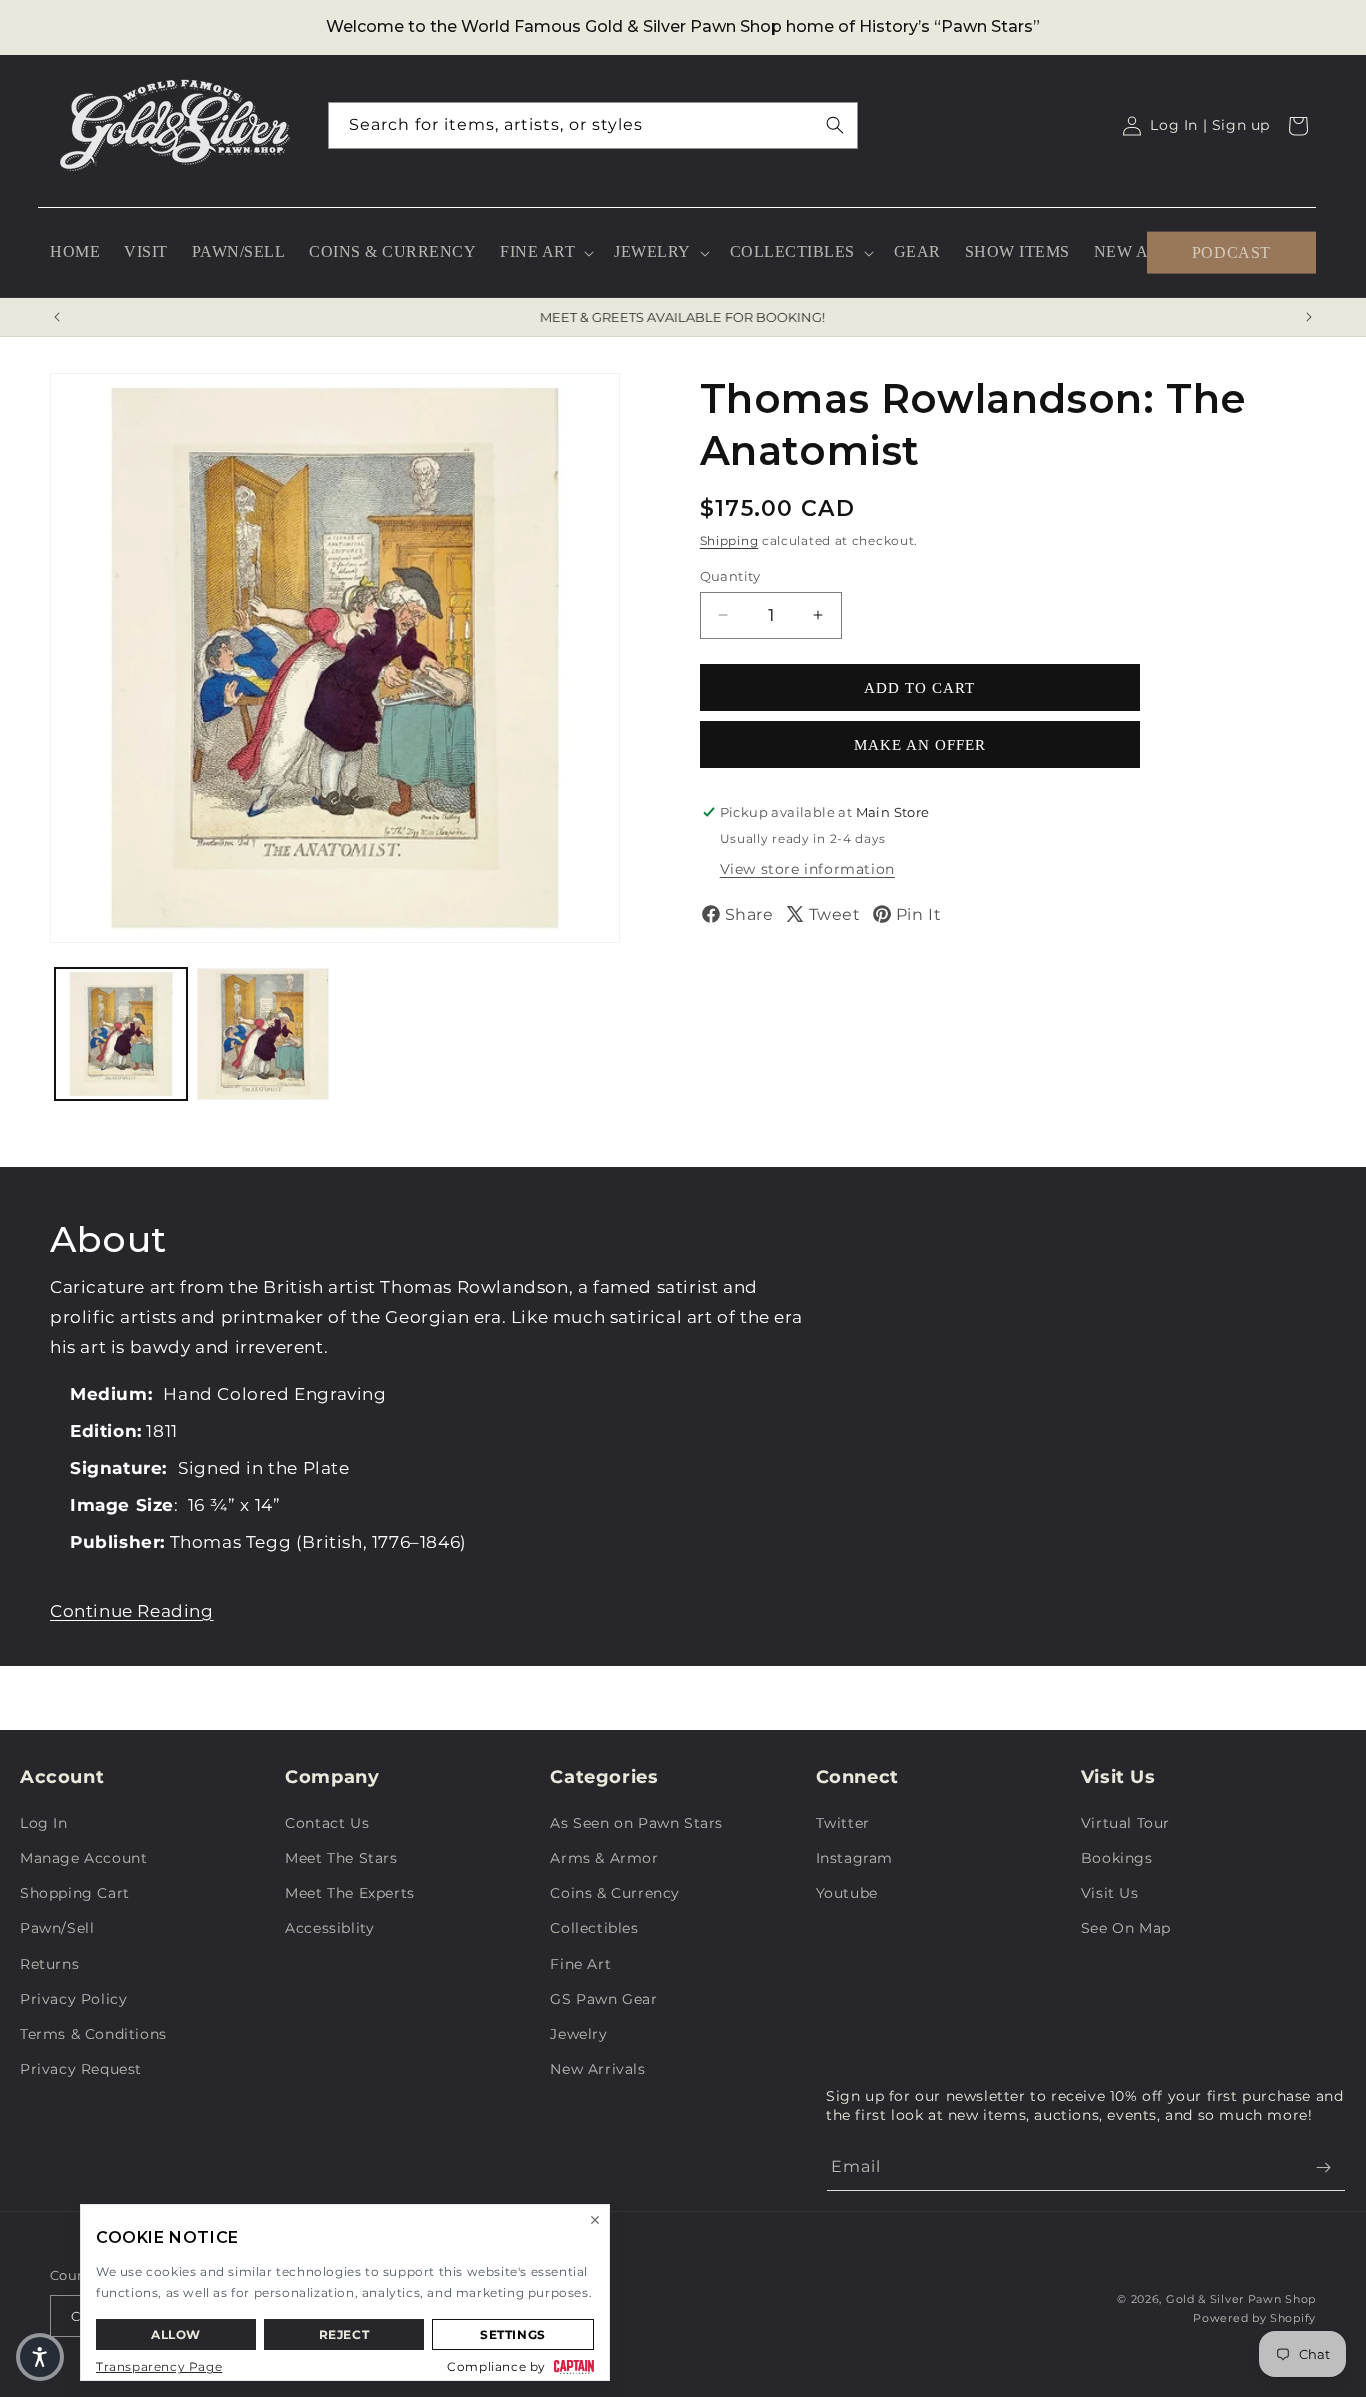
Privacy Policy (73, 1999)
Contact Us (327, 1823)
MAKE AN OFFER (920, 744)
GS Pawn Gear (603, 1999)
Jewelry (578, 2034)
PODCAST (1231, 251)
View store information (807, 869)
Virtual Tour (1125, 1823)
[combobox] (593, 125)
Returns (49, 1964)
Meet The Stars (341, 1858)
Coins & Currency (615, 1893)
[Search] (835, 125)
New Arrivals (597, 2069)
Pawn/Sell (57, 1928)
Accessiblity (329, 1928)
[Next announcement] (1309, 317)
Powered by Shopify (1254, 2318)
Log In (44, 1823)
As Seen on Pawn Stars (636, 1823)
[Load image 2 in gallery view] (263, 1034)
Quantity (730, 575)
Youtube (847, 1893)
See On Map (1126, 1928)
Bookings (1117, 1858)
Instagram (854, 1858)
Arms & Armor (604, 1858)
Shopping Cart (75, 1893)
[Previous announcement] (57, 317)
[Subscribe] (1323, 2167)
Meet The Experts (350, 1893)
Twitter (843, 1823)
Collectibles (594, 1928)
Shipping (729, 540)
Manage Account (83, 1858)
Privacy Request (81, 2069)
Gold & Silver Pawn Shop (1241, 2299)
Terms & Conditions (93, 2034)
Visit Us (1110, 1893)
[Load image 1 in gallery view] (121, 1034)
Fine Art (580, 1964)
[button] (545, 252)
